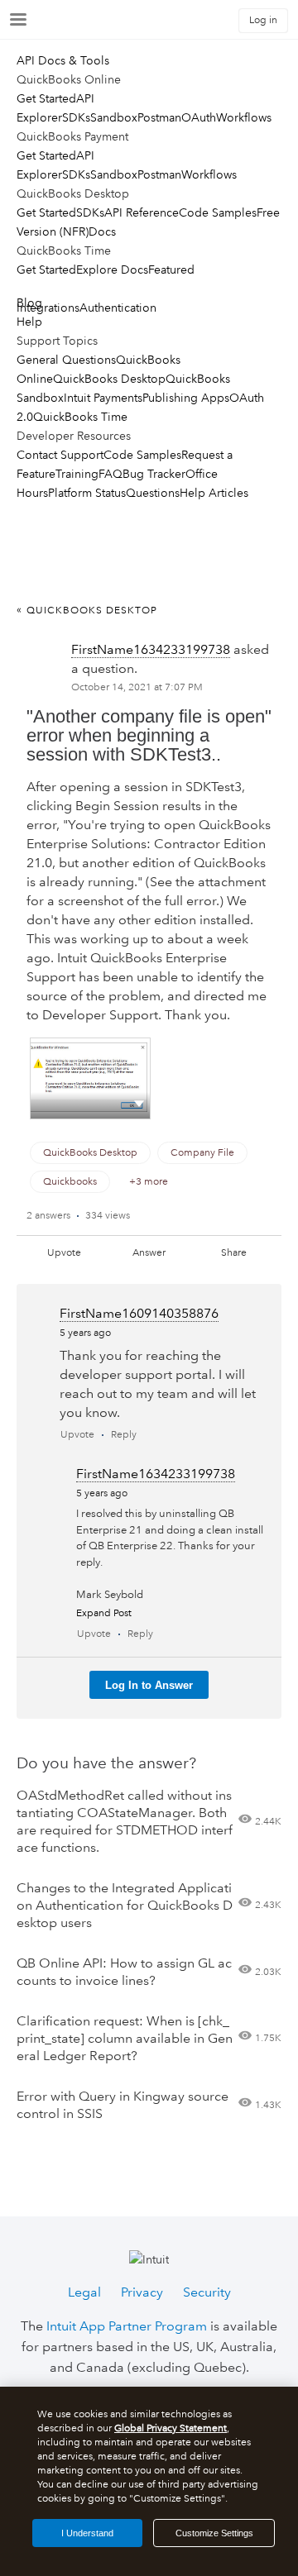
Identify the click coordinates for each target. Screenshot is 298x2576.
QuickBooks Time (80, 417)
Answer (149, 1253)
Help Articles (214, 493)
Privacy (142, 2292)
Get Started (46, 98)
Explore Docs (112, 270)
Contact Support (60, 455)
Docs (102, 231)
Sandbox (114, 117)
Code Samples (218, 212)
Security (207, 2292)
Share (234, 1253)
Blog (29, 303)
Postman (159, 117)
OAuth (199, 117)
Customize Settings (214, 2533)
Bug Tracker (154, 474)
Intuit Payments (103, 398)
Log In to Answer (149, 1685)
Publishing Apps (186, 398)
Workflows (244, 117)
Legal (84, 2292)
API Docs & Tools (63, 60)
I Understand (87, 2533)
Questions (153, 493)
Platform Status (87, 493)
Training (77, 474)
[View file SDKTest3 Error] (90, 1078)
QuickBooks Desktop (109, 379)
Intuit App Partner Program (127, 2326)
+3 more (149, 1182)
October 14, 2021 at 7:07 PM (137, 687)
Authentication (118, 308)
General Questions (66, 360)
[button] (139, 1103)
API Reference (142, 212)
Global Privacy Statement (171, 2428)
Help (29, 322)
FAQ (111, 474)
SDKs (76, 117)
